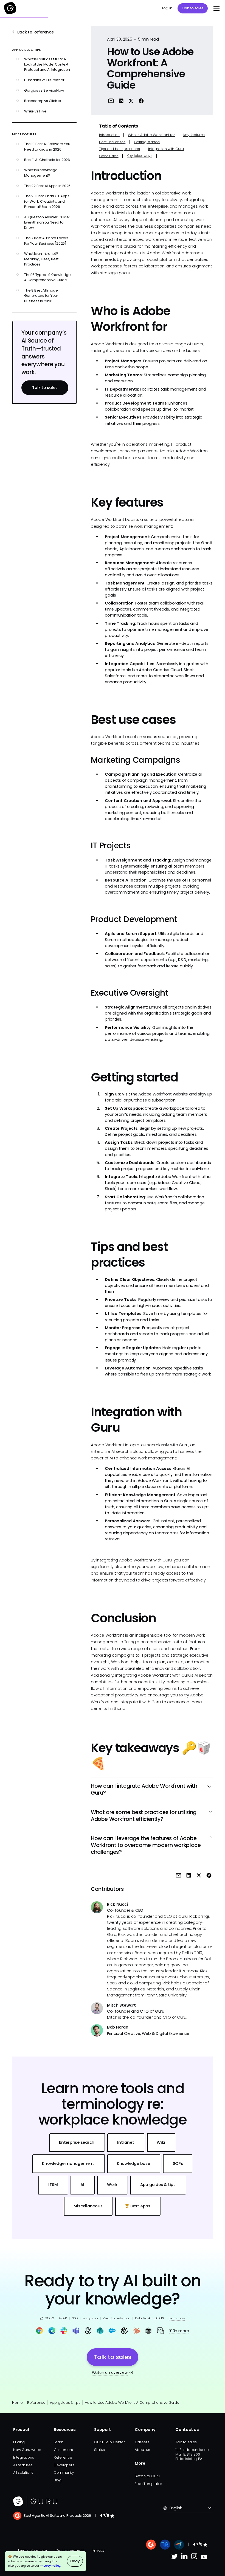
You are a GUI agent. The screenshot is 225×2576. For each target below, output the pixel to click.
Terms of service (32, 2550)
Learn (59, 2442)
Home (17, 2403)
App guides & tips (65, 2403)
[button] (216, 8)
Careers (142, 2442)
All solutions (23, 2472)
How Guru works (27, 2450)
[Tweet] (131, 101)
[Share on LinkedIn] (121, 101)
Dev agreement (69, 2550)
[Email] (111, 101)
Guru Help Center (109, 2442)
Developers (64, 2465)
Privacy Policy (50, 2566)
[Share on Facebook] (141, 101)
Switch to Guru (147, 2476)
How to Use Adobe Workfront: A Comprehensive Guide (132, 2403)
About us (142, 2450)
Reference (36, 2403)
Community (64, 2472)
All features (23, 2465)
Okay (75, 2561)
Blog (58, 2480)
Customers (63, 2450)
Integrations (23, 2457)
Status (99, 2450)
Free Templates (148, 2484)
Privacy (99, 2550)
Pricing (19, 2442)
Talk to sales (192, 8)
